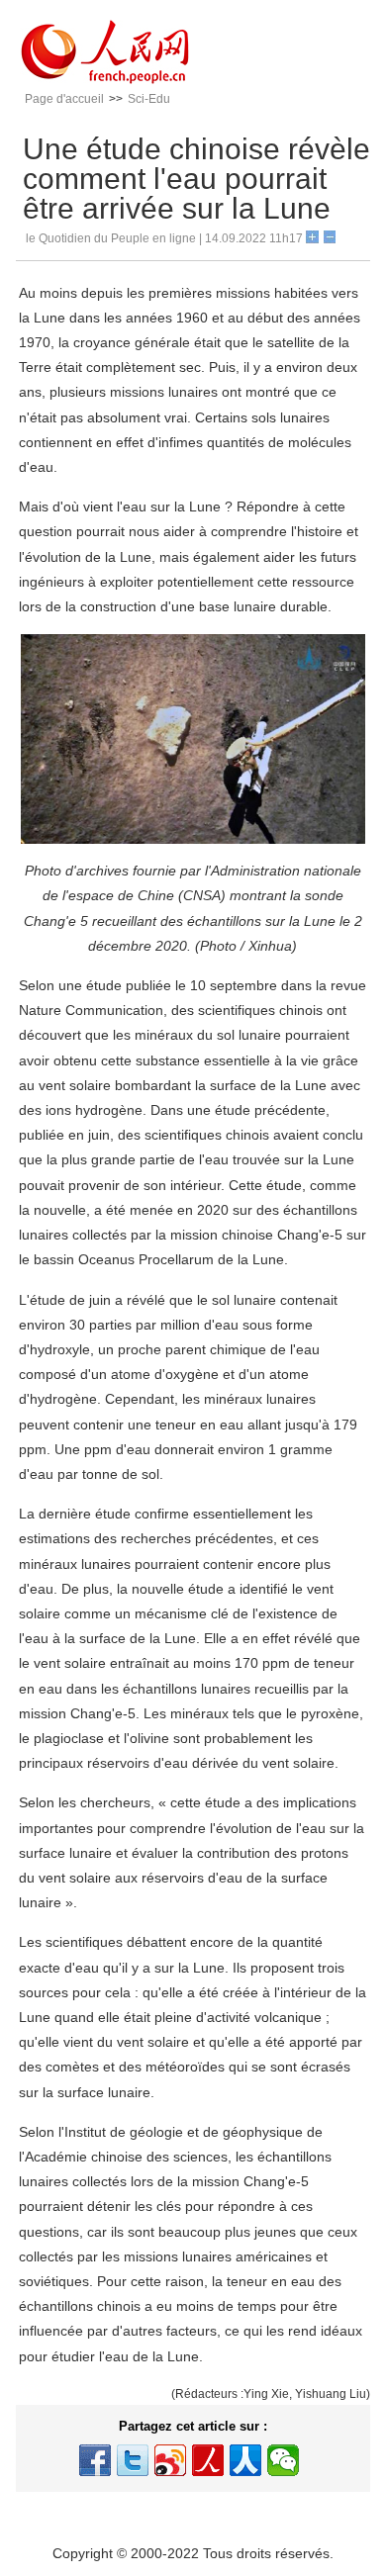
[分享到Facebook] (95, 2460)
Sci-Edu (149, 99)
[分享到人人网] (245, 2460)
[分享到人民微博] (208, 2460)
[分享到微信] (283, 2460)
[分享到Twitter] (133, 2460)
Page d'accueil (64, 99)
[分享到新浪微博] (170, 2460)
